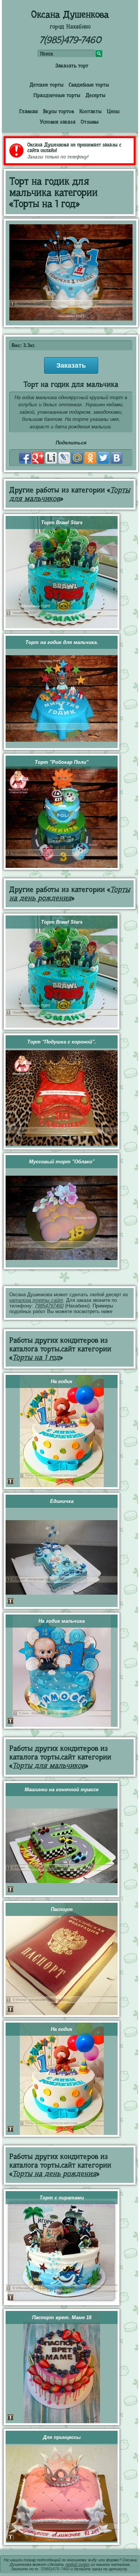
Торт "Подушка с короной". (62, 1042)
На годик (62, 1381)
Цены (113, 111)
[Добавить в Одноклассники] (90, 458)
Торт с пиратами (62, 2198)
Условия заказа (57, 122)
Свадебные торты (89, 85)
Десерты (95, 95)
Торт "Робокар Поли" (62, 762)
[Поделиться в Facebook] (25, 458)
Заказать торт (72, 66)
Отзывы (90, 122)
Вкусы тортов (58, 111)
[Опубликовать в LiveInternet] (51, 458)
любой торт (77, 2564)
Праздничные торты (57, 95)
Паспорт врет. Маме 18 (62, 2317)
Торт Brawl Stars (62, 523)
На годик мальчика (62, 1621)
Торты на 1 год (36, 1357)
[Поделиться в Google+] (38, 458)
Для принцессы (62, 2437)
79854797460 (49, 1306)
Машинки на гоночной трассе (62, 1790)
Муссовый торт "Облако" (62, 1162)
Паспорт (62, 1909)
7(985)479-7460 (70, 40)
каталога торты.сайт (36, 1300)
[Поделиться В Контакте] (116, 458)
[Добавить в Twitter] (103, 458)
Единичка (62, 1501)
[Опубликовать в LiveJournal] (64, 458)
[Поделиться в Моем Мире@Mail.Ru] (77, 458)
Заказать (71, 365)
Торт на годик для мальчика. (62, 642)
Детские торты (46, 85)
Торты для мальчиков (49, 1766)
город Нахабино (70, 27)
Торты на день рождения (70, 894)
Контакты (90, 111)
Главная (28, 111)
